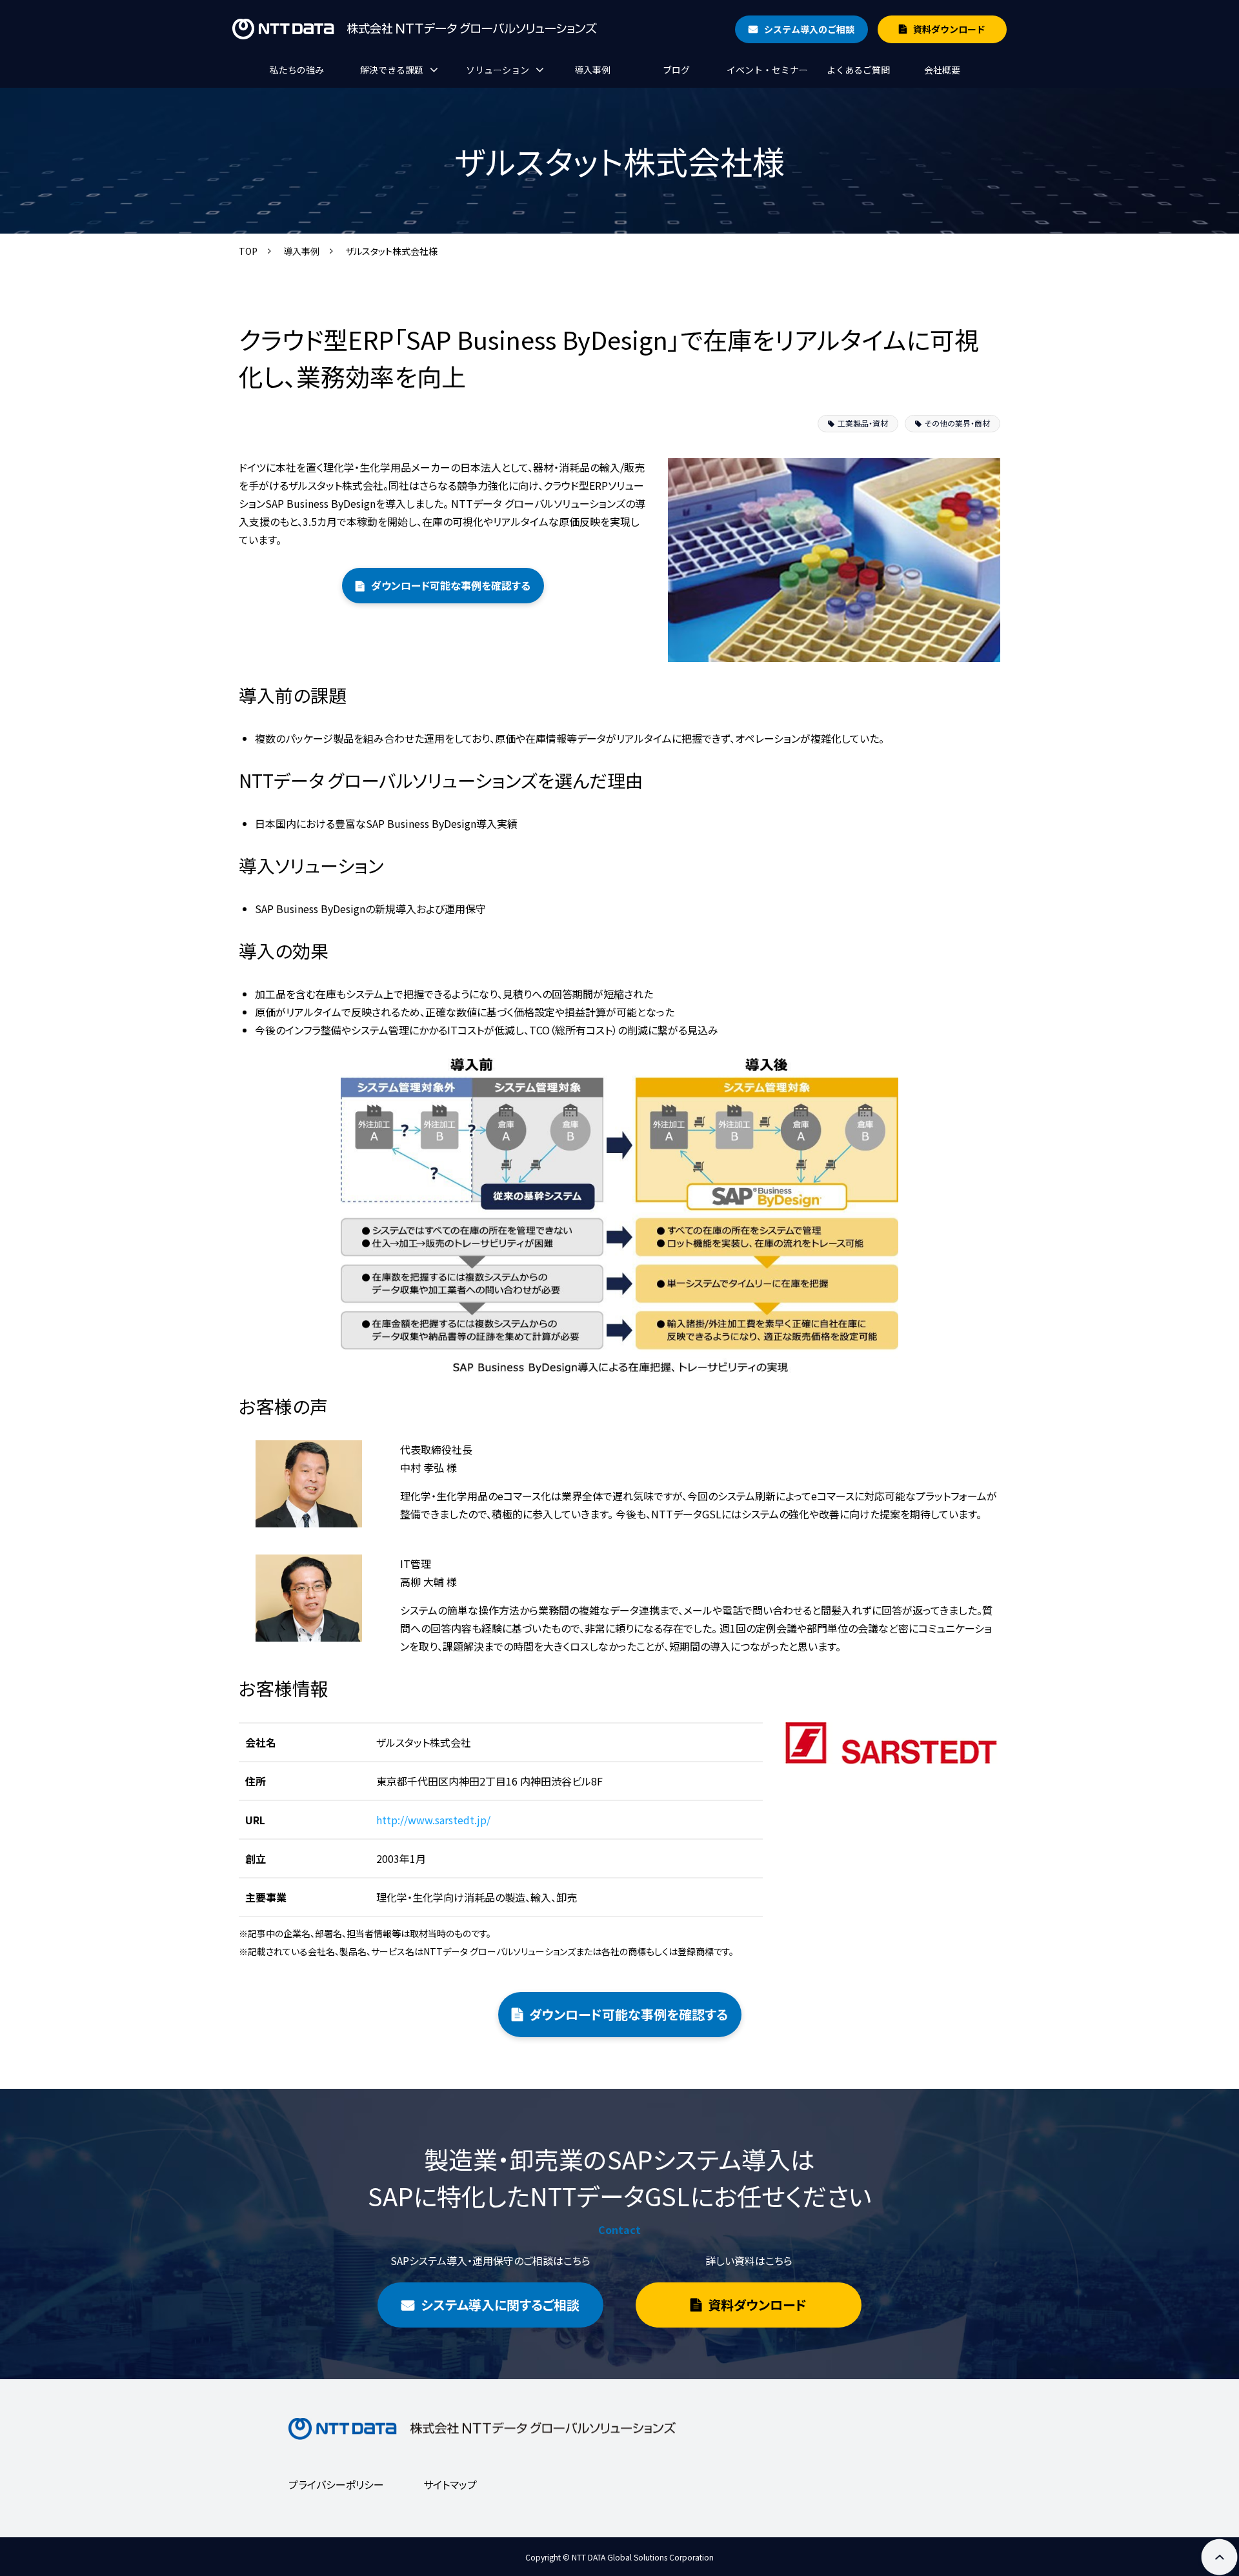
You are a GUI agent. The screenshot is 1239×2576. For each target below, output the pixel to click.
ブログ (676, 70)
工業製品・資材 (863, 423)
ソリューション (498, 70)
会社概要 (942, 70)
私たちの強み (297, 70)
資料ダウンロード (949, 29)
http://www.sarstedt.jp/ (433, 1820)
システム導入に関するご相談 (500, 2305)
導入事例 (592, 70)
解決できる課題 (392, 70)
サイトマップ (450, 2484)
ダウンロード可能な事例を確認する (451, 585)
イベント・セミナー (767, 70)
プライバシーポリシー (336, 2484)
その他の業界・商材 (957, 423)
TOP (248, 251)
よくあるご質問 (858, 70)
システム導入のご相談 (809, 29)
